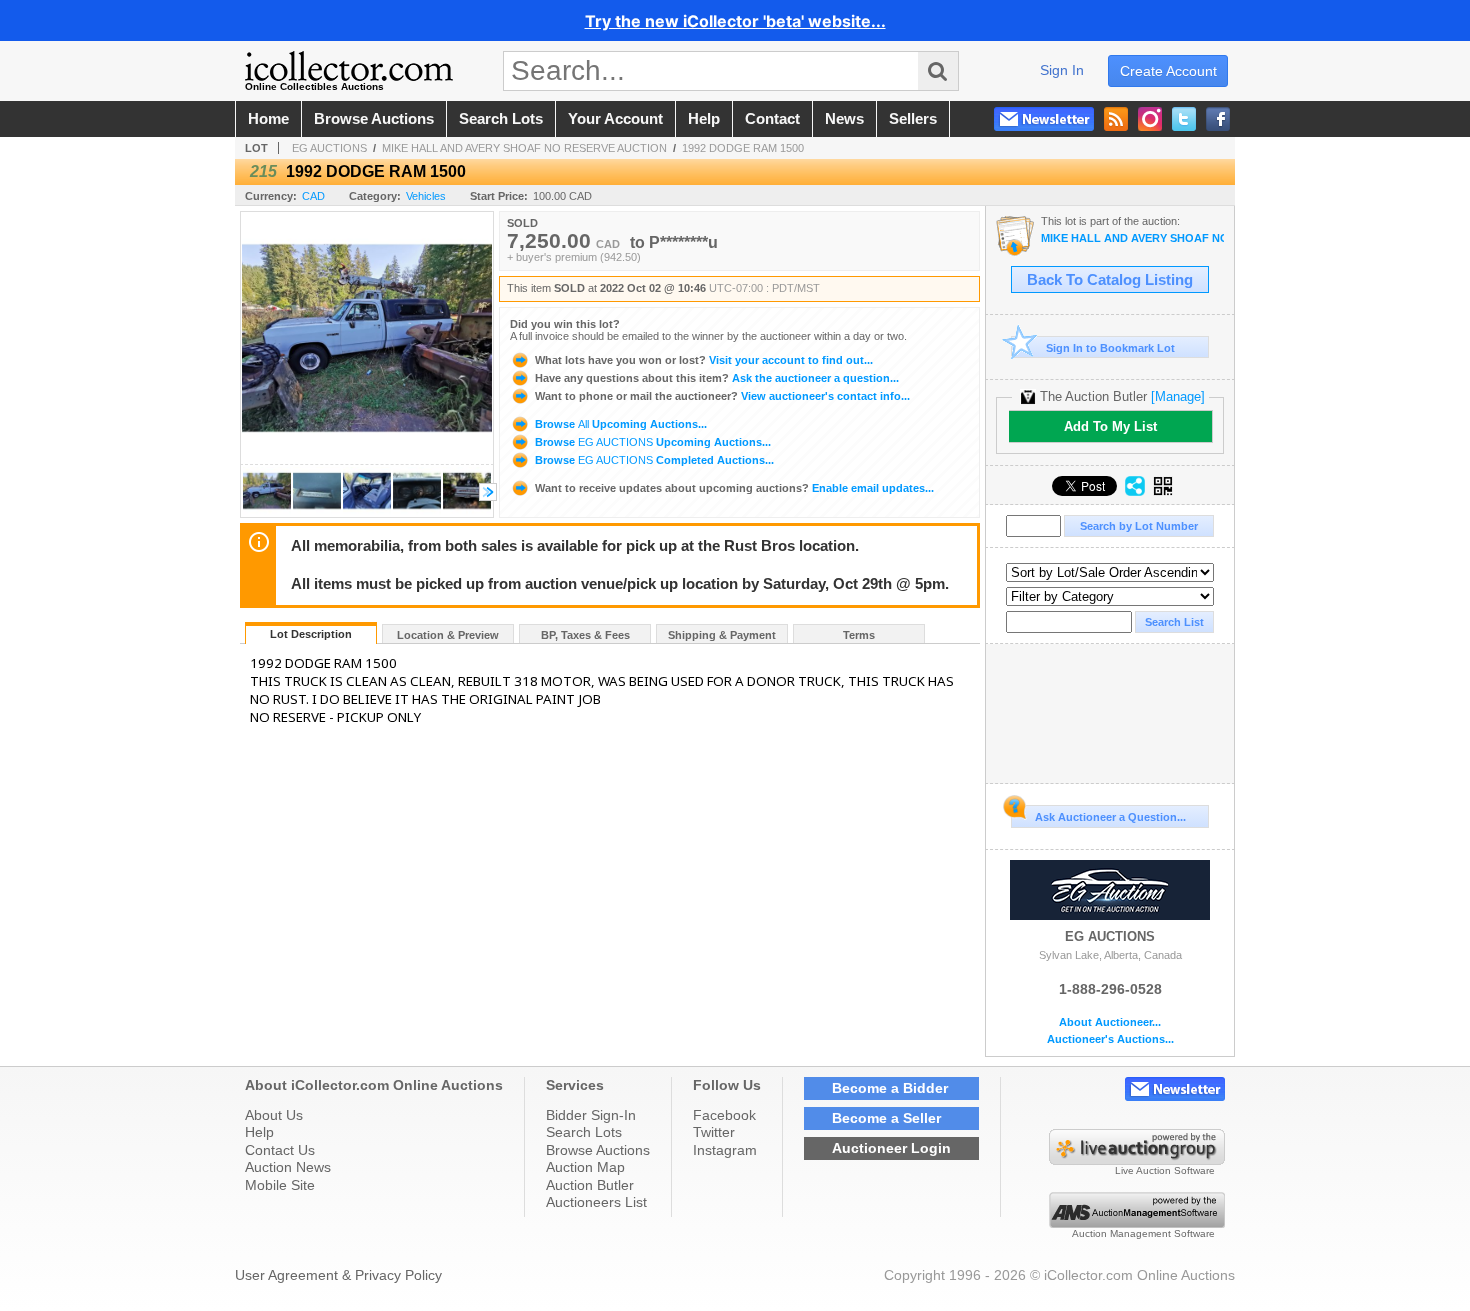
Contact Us (280, 1150)
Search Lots (584, 1132)
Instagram (725, 1150)
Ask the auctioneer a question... (717, 378)
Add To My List (1110, 426)
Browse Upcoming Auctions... (619, 424)
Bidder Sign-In (591, 1115)
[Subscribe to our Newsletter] (1044, 119)
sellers (913, 119)
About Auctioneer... (1110, 1022)
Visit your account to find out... (704, 360)
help (704, 119)
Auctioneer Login (891, 1148)
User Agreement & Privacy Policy (338, 1275)
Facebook (724, 1115)
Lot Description (311, 634)
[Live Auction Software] (1137, 1160)
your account (615, 119)
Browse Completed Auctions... (653, 460)
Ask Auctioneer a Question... (1110, 817)
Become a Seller (886, 1118)
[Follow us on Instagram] (1150, 119)
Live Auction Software (1165, 1170)
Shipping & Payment (722, 635)
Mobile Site (280, 1185)
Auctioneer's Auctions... (1110, 1039)
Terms (859, 635)
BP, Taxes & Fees (585, 635)
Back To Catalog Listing (1110, 280)
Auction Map (585, 1167)
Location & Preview (448, 635)
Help (259, 1132)
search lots (501, 119)
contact (772, 119)
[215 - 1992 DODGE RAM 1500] (267, 511)
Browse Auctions (598, 1150)
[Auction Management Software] (1137, 1223)
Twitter (714, 1132)
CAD (313, 196)
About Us (274, 1115)
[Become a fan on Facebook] (1218, 119)
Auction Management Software (1143, 1233)
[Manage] (1178, 396)
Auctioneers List (596, 1202)
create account (1168, 71)
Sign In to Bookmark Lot (1110, 348)
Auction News (288, 1167)
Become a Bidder (890, 1088)
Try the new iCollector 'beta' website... (735, 21)
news (844, 119)
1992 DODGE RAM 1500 (743, 148)
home (268, 119)
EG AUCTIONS (329, 148)
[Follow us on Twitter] (1184, 119)
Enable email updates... (734, 488)
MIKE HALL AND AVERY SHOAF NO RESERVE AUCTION (524, 148)
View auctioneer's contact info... (722, 396)
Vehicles (426, 196)
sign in (1062, 70)
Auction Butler (590, 1185)
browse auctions (374, 119)
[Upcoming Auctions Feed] (1116, 119)
